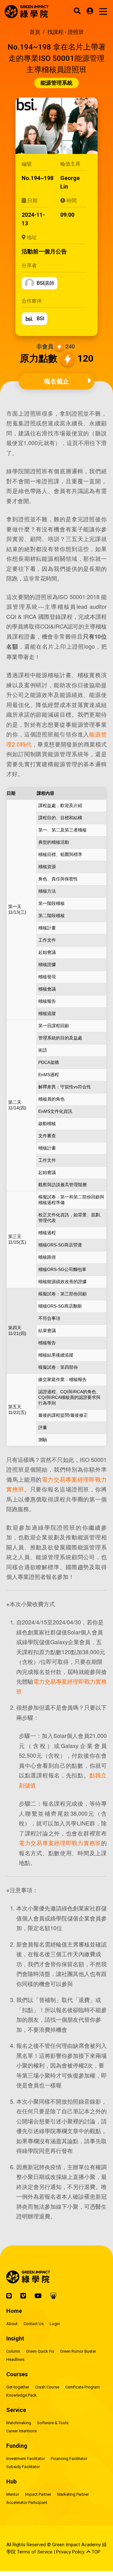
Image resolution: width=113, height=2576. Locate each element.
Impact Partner (38, 2494)
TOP (95, 2552)
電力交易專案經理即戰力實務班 (60, 1843)
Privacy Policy (70, 2552)
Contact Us (34, 2324)
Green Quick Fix (40, 2351)
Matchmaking (19, 2423)
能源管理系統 (56, 83)
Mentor (13, 2494)
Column (13, 2351)
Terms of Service (35, 2552)
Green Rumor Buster (78, 2351)
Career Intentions (22, 2431)
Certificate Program (83, 2387)
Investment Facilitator (26, 2459)
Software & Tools (53, 2423)
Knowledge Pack (22, 2395)
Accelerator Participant (27, 2502)
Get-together (18, 2387)
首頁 (35, 32)
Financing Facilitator (69, 2459)
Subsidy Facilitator (23, 2467)
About (12, 2324)
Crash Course (47, 2387)
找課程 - (66, 32)
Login (55, 2324)
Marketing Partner (73, 2494)
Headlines (15, 2359)
